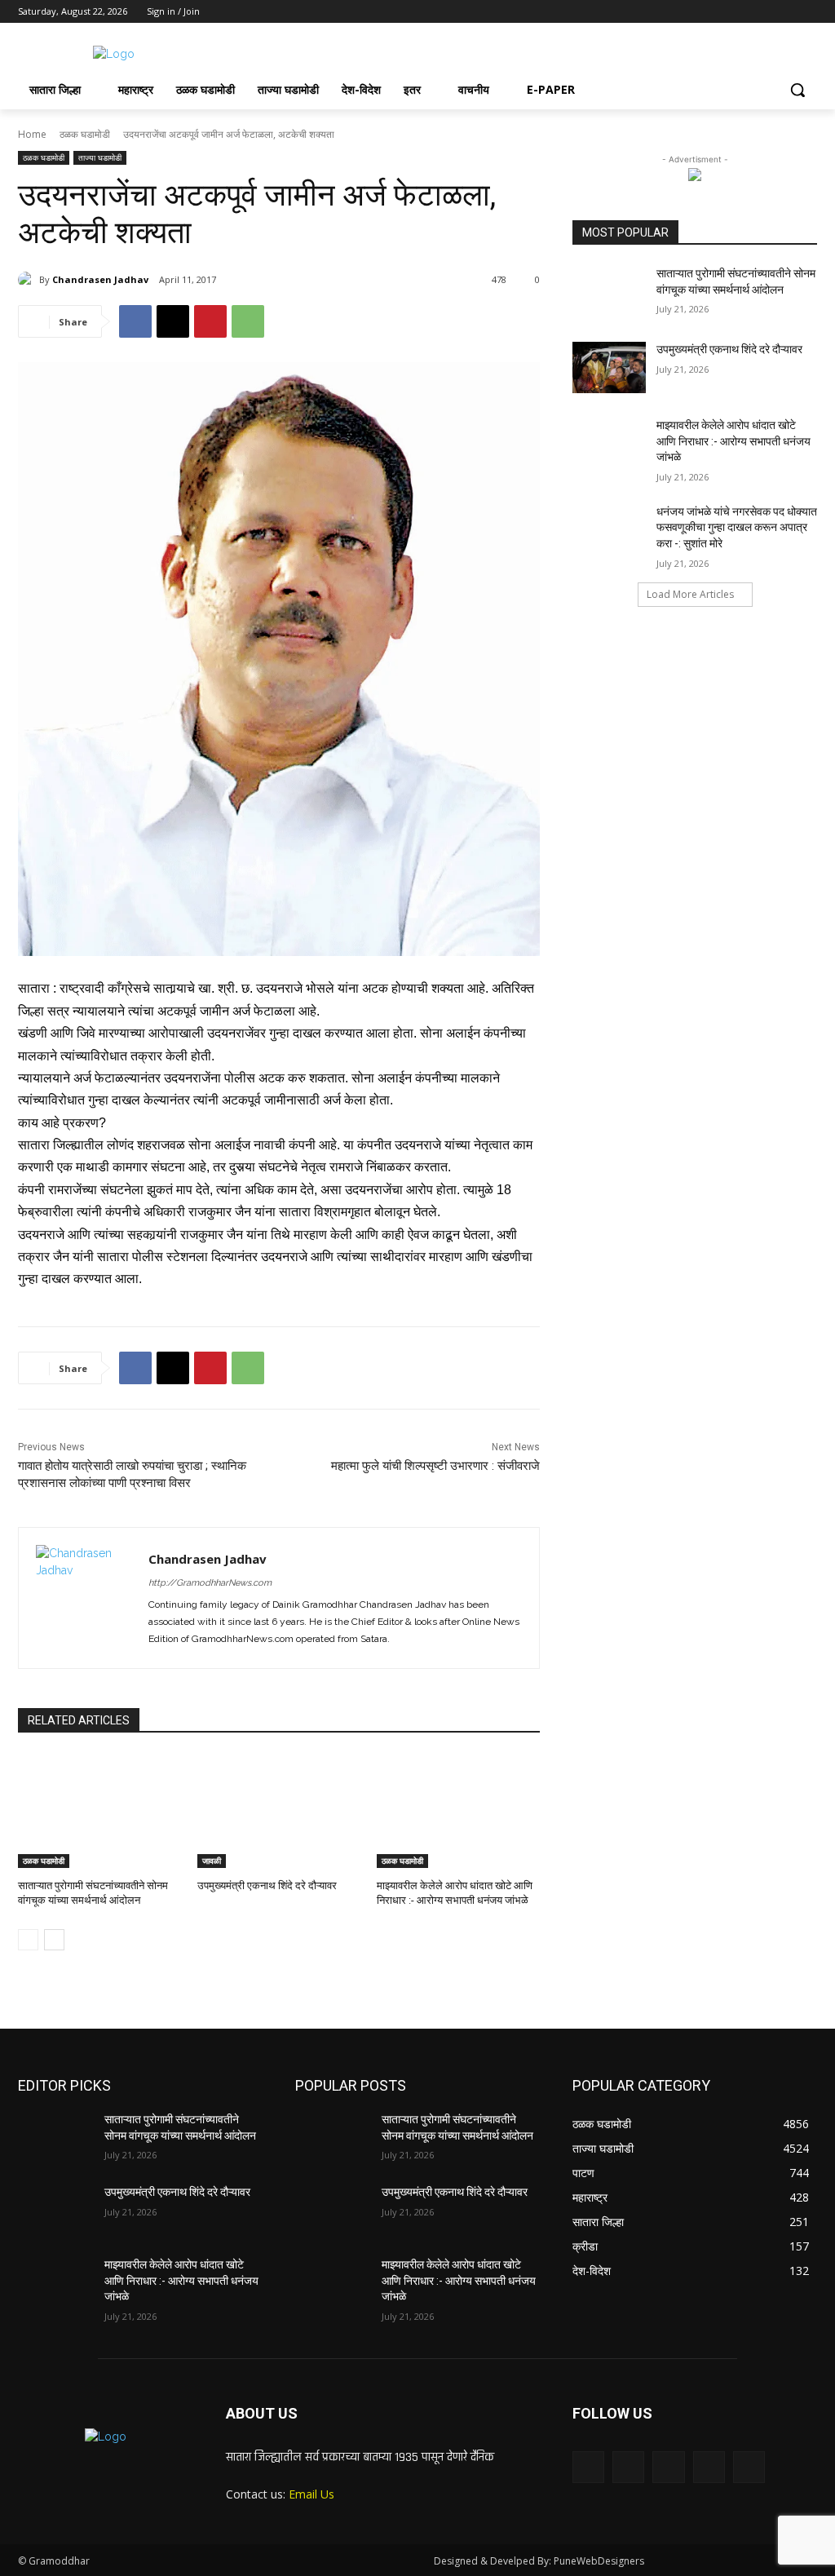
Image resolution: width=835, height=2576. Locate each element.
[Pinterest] (210, 321)
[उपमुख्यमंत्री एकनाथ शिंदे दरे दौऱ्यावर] (279, 1811)
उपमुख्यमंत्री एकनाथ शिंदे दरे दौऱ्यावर (267, 1886)
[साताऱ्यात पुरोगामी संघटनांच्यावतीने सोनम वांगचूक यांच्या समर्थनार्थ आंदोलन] (99, 1811)
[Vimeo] (785, 12)
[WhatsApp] (248, 321)
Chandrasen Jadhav (100, 279)
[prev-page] (28, 1940)
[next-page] (54, 1940)
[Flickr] (668, 2467)
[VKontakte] (749, 2467)
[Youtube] (808, 12)
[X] (763, 12)
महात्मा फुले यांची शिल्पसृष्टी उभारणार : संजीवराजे (435, 1466)
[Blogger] (588, 2467)
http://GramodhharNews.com (210, 1583)
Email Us (311, 2494)
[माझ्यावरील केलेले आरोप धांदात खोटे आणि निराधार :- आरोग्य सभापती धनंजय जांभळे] (458, 1811)
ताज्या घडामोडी (100, 157)
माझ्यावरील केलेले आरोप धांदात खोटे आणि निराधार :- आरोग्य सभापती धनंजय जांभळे (733, 441)
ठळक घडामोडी (85, 134)
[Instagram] (740, 12)
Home (32, 134)
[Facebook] (717, 12)
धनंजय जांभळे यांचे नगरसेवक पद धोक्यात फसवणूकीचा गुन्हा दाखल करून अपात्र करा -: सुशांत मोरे (737, 527)
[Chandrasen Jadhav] (29, 280)
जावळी (212, 1861)
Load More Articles (690, 594)
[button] (797, 90)
